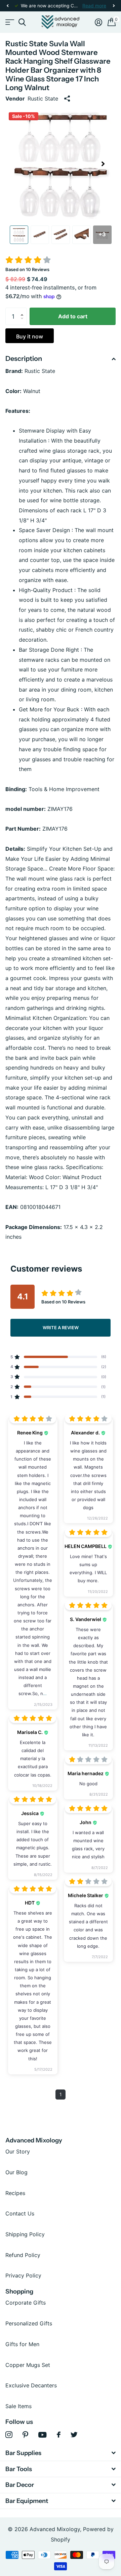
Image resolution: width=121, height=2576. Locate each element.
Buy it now (30, 336)
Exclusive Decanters (31, 2385)
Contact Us (20, 2213)
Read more (94, 6)
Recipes (15, 2193)
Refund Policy (23, 2255)
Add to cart (73, 316)
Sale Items (18, 2406)
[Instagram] (9, 2435)
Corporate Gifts (26, 2303)
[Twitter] (74, 2435)
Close (61, 2453)
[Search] (22, 22)
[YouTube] (43, 2435)
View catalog (9, 22)
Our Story (18, 2151)
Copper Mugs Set (28, 2365)
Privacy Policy (23, 2275)
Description (24, 359)
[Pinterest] (25, 2435)
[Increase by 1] (24, 310)
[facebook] (59, 2435)
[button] (7, 6)
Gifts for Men (22, 2344)
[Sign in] (98, 22)
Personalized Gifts (29, 2323)
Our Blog (16, 2172)
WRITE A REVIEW (61, 1328)
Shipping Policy (25, 2234)
